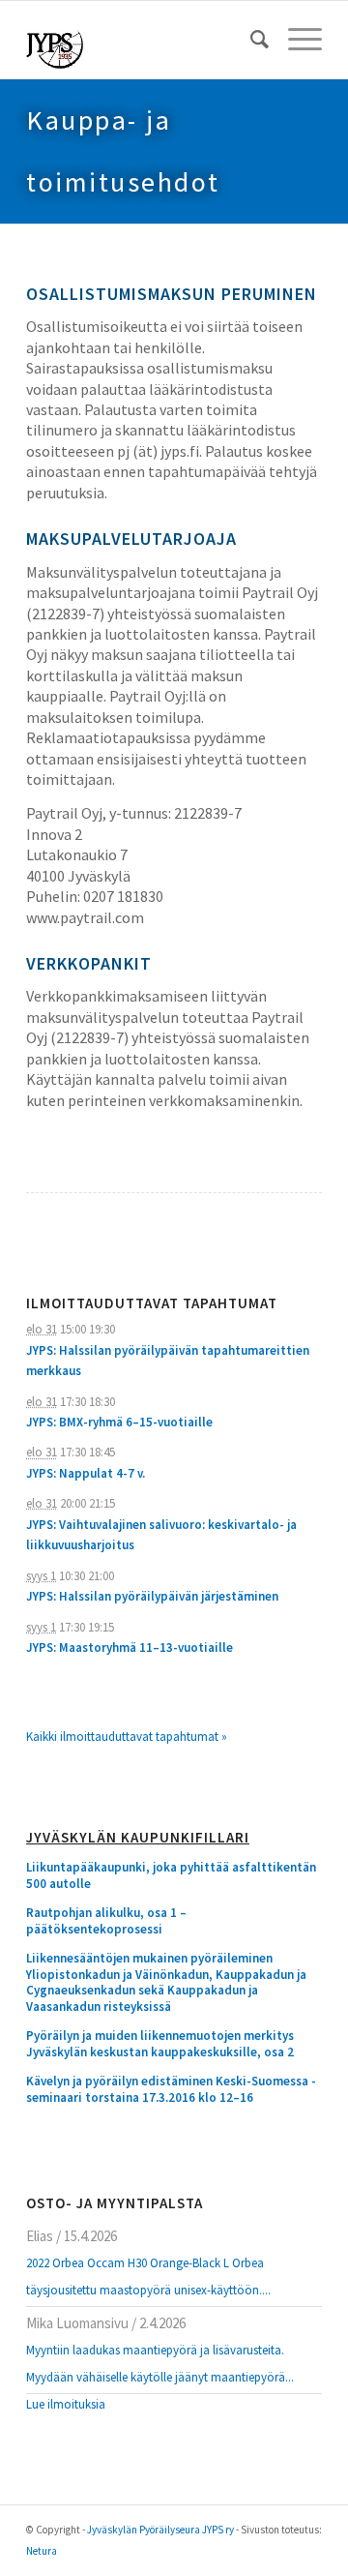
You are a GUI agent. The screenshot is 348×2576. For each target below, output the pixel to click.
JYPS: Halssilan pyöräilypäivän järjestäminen (152, 1596)
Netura (42, 2551)
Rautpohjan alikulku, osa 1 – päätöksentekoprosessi (106, 1921)
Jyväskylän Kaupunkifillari (138, 1838)
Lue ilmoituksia (66, 2404)
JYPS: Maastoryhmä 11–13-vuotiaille (130, 1647)
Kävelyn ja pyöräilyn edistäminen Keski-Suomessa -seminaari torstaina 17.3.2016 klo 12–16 (171, 2090)
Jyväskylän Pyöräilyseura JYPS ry (160, 2530)
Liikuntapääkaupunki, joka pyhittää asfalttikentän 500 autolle (171, 1876)
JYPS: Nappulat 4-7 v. (86, 1473)
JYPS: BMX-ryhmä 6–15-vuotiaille (119, 1422)
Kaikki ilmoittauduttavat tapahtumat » (127, 1737)
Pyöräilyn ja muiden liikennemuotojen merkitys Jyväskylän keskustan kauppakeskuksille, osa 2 (160, 2044)
